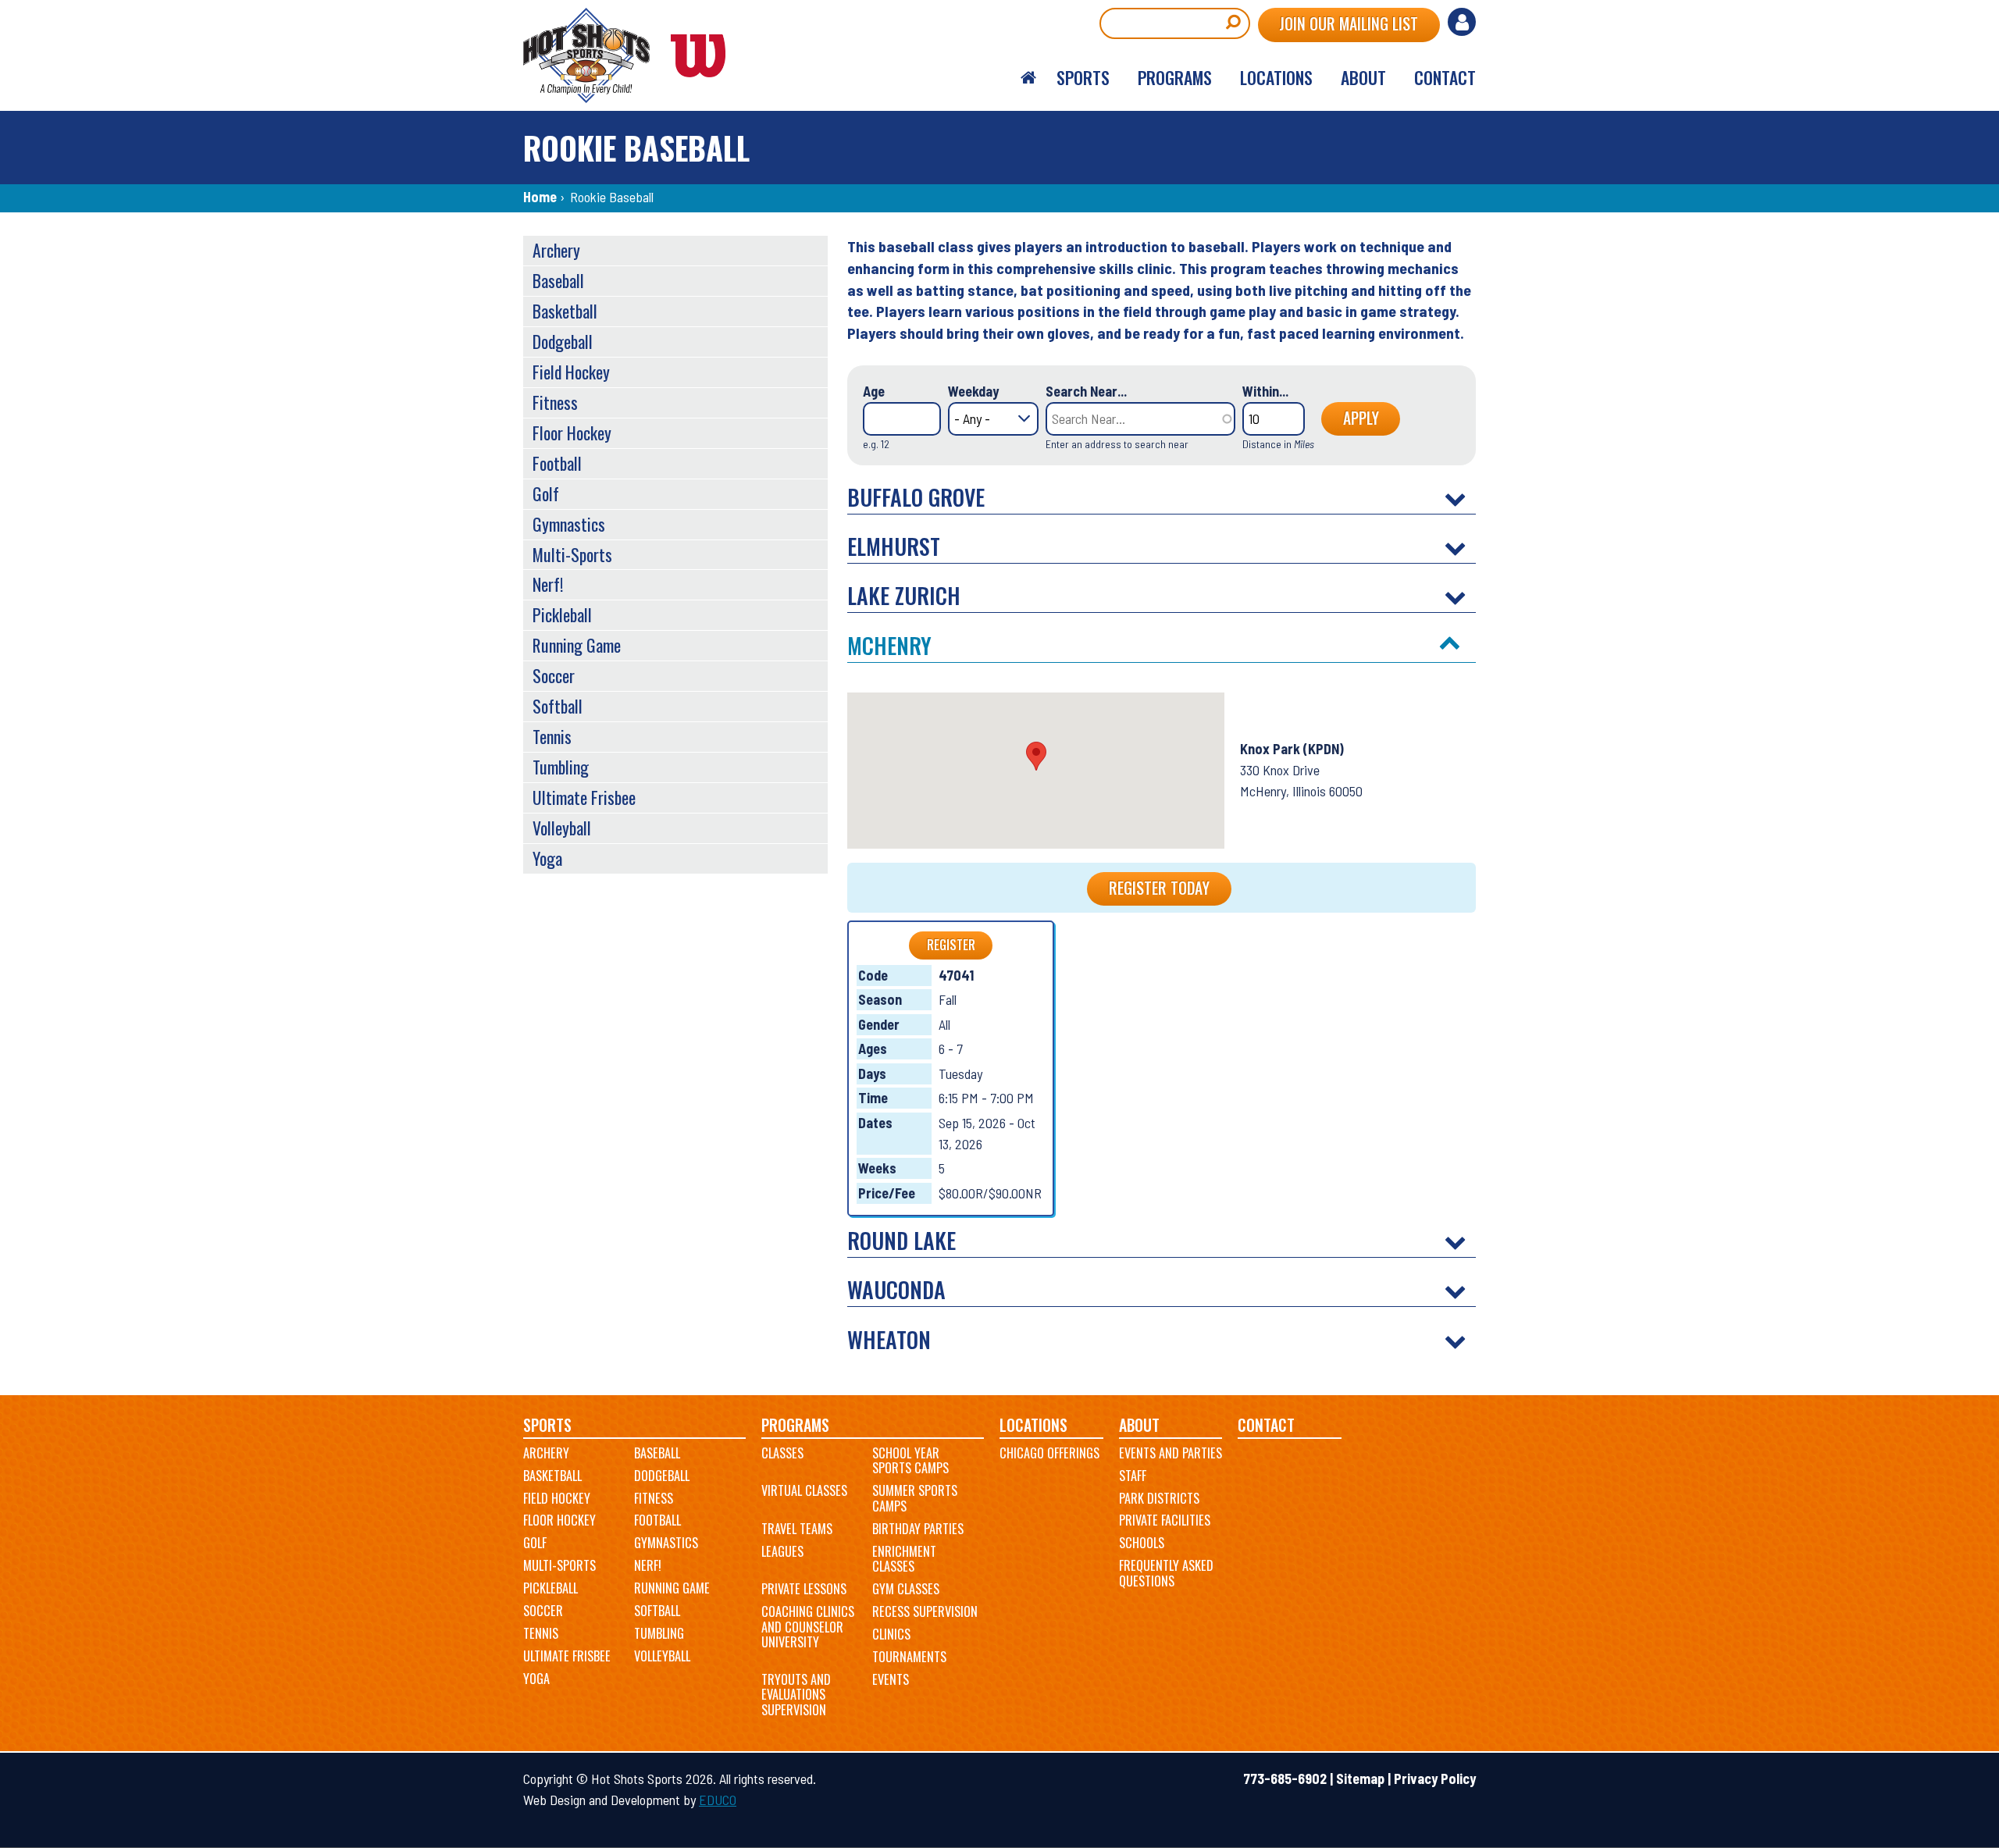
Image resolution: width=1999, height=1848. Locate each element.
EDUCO (718, 1800)
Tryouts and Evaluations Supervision (796, 1695)
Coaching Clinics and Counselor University (808, 1627)
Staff (1133, 1476)
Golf (546, 493)
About (1139, 1425)
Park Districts (1159, 1498)
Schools (1142, 1543)
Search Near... (1086, 391)
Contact (1266, 1425)
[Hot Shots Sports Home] (632, 55)
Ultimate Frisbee (584, 797)
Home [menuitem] (1028, 78)
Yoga (547, 858)
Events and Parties (1171, 1453)
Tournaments (909, 1657)
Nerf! (548, 584)
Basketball (565, 311)
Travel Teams (797, 1529)
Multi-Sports (572, 554)
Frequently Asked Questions (1166, 1573)
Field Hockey (571, 372)
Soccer (554, 675)
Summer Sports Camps (915, 1498)
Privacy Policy (1435, 1779)
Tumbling (561, 767)
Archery (556, 250)
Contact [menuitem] (1445, 77)
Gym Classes (906, 1589)
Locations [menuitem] (1276, 77)
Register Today (1159, 888)
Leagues (782, 1551)
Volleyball (562, 828)
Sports (547, 1425)
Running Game (577, 645)
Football (557, 463)
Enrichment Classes (904, 1559)
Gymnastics (569, 524)
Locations (1033, 1425)
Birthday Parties (918, 1529)
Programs (795, 1425)
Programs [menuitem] (1175, 77)
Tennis (552, 736)
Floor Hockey (572, 433)
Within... (1265, 391)
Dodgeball (563, 341)
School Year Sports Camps (910, 1461)
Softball (558, 706)
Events (891, 1679)
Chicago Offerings (1049, 1453)
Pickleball (562, 614)
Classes (782, 1453)
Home (540, 197)
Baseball (558, 280)
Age (874, 391)
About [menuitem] (1363, 77)
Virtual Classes (804, 1490)
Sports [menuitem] (1083, 77)
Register (951, 945)
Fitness (555, 402)
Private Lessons (804, 1589)
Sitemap (1360, 1779)
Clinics (891, 1634)
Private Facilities (1165, 1520)
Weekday (973, 391)
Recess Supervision (925, 1611)
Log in (1462, 22)
